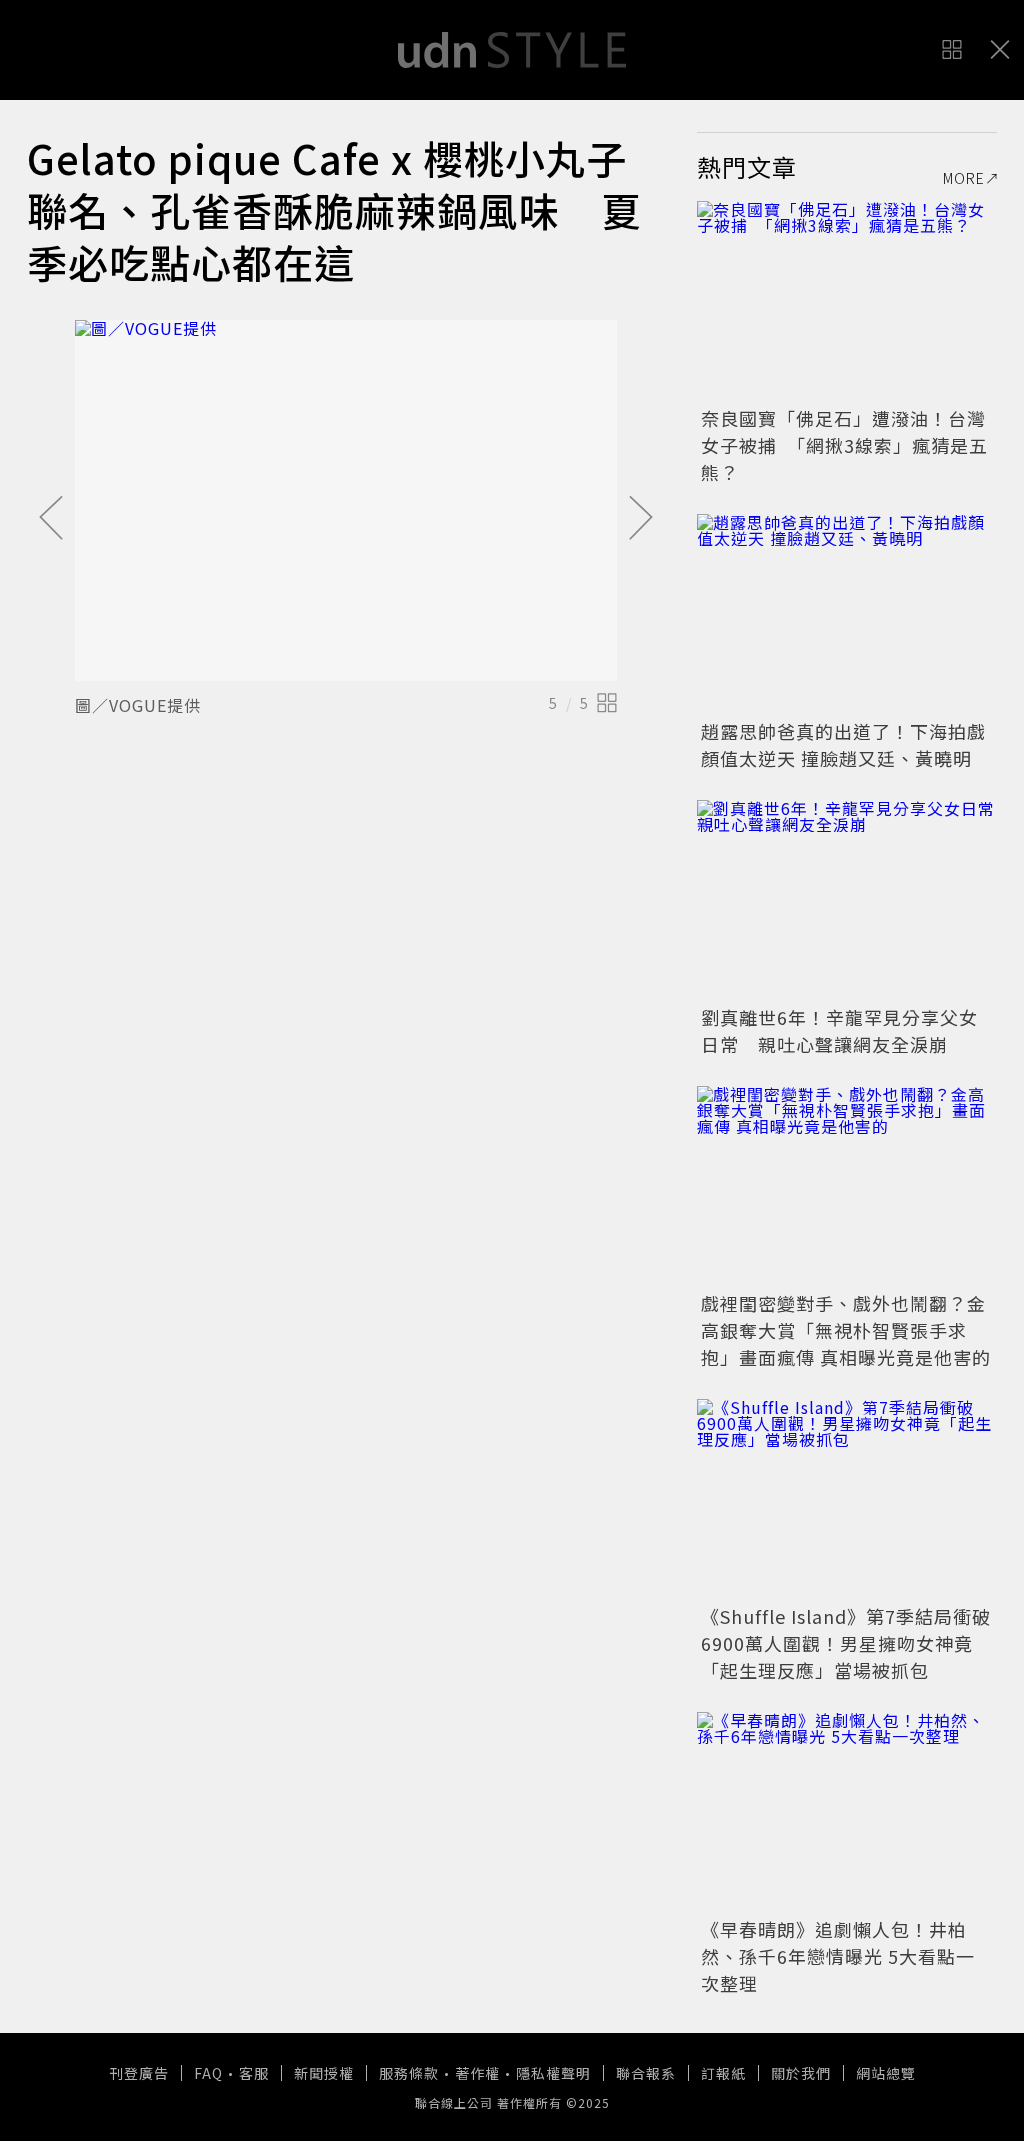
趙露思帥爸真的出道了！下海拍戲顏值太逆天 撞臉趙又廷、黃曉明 (843, 744)
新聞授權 (324, 2073)
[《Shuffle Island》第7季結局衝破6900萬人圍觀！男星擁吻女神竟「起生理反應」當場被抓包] (847, 1499)
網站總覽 (886, 2073)
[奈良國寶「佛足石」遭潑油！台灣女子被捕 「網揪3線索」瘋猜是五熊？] (847, 301)
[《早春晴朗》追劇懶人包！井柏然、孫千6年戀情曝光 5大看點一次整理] (847, 1812)
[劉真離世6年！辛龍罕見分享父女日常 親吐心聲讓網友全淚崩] (847, 900)
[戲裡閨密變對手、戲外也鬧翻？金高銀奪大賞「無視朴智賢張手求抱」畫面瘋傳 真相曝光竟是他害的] (847, 1186)
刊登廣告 (139, 2073)
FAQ (208, 2073)
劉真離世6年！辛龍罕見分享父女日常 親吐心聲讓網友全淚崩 (839, 1030)
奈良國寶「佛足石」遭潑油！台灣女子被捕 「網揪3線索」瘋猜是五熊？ (844, 445)
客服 (254, 2073)
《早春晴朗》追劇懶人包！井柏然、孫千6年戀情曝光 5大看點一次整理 (838, 1956)
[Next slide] (641, 519)
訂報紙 (723, 2073)
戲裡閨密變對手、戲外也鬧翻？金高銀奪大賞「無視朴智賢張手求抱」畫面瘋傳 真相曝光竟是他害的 (846, 1330)
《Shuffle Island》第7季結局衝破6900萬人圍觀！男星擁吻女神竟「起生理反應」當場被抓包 (846, 1643)
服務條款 (409, 2073)
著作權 (477, 2073)
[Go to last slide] (51, 519)
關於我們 (801, 2073)
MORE (964, 178)
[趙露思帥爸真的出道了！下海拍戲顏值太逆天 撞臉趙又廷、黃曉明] (847, 614)
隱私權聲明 (553, 2073)
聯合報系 (646, 2073)
